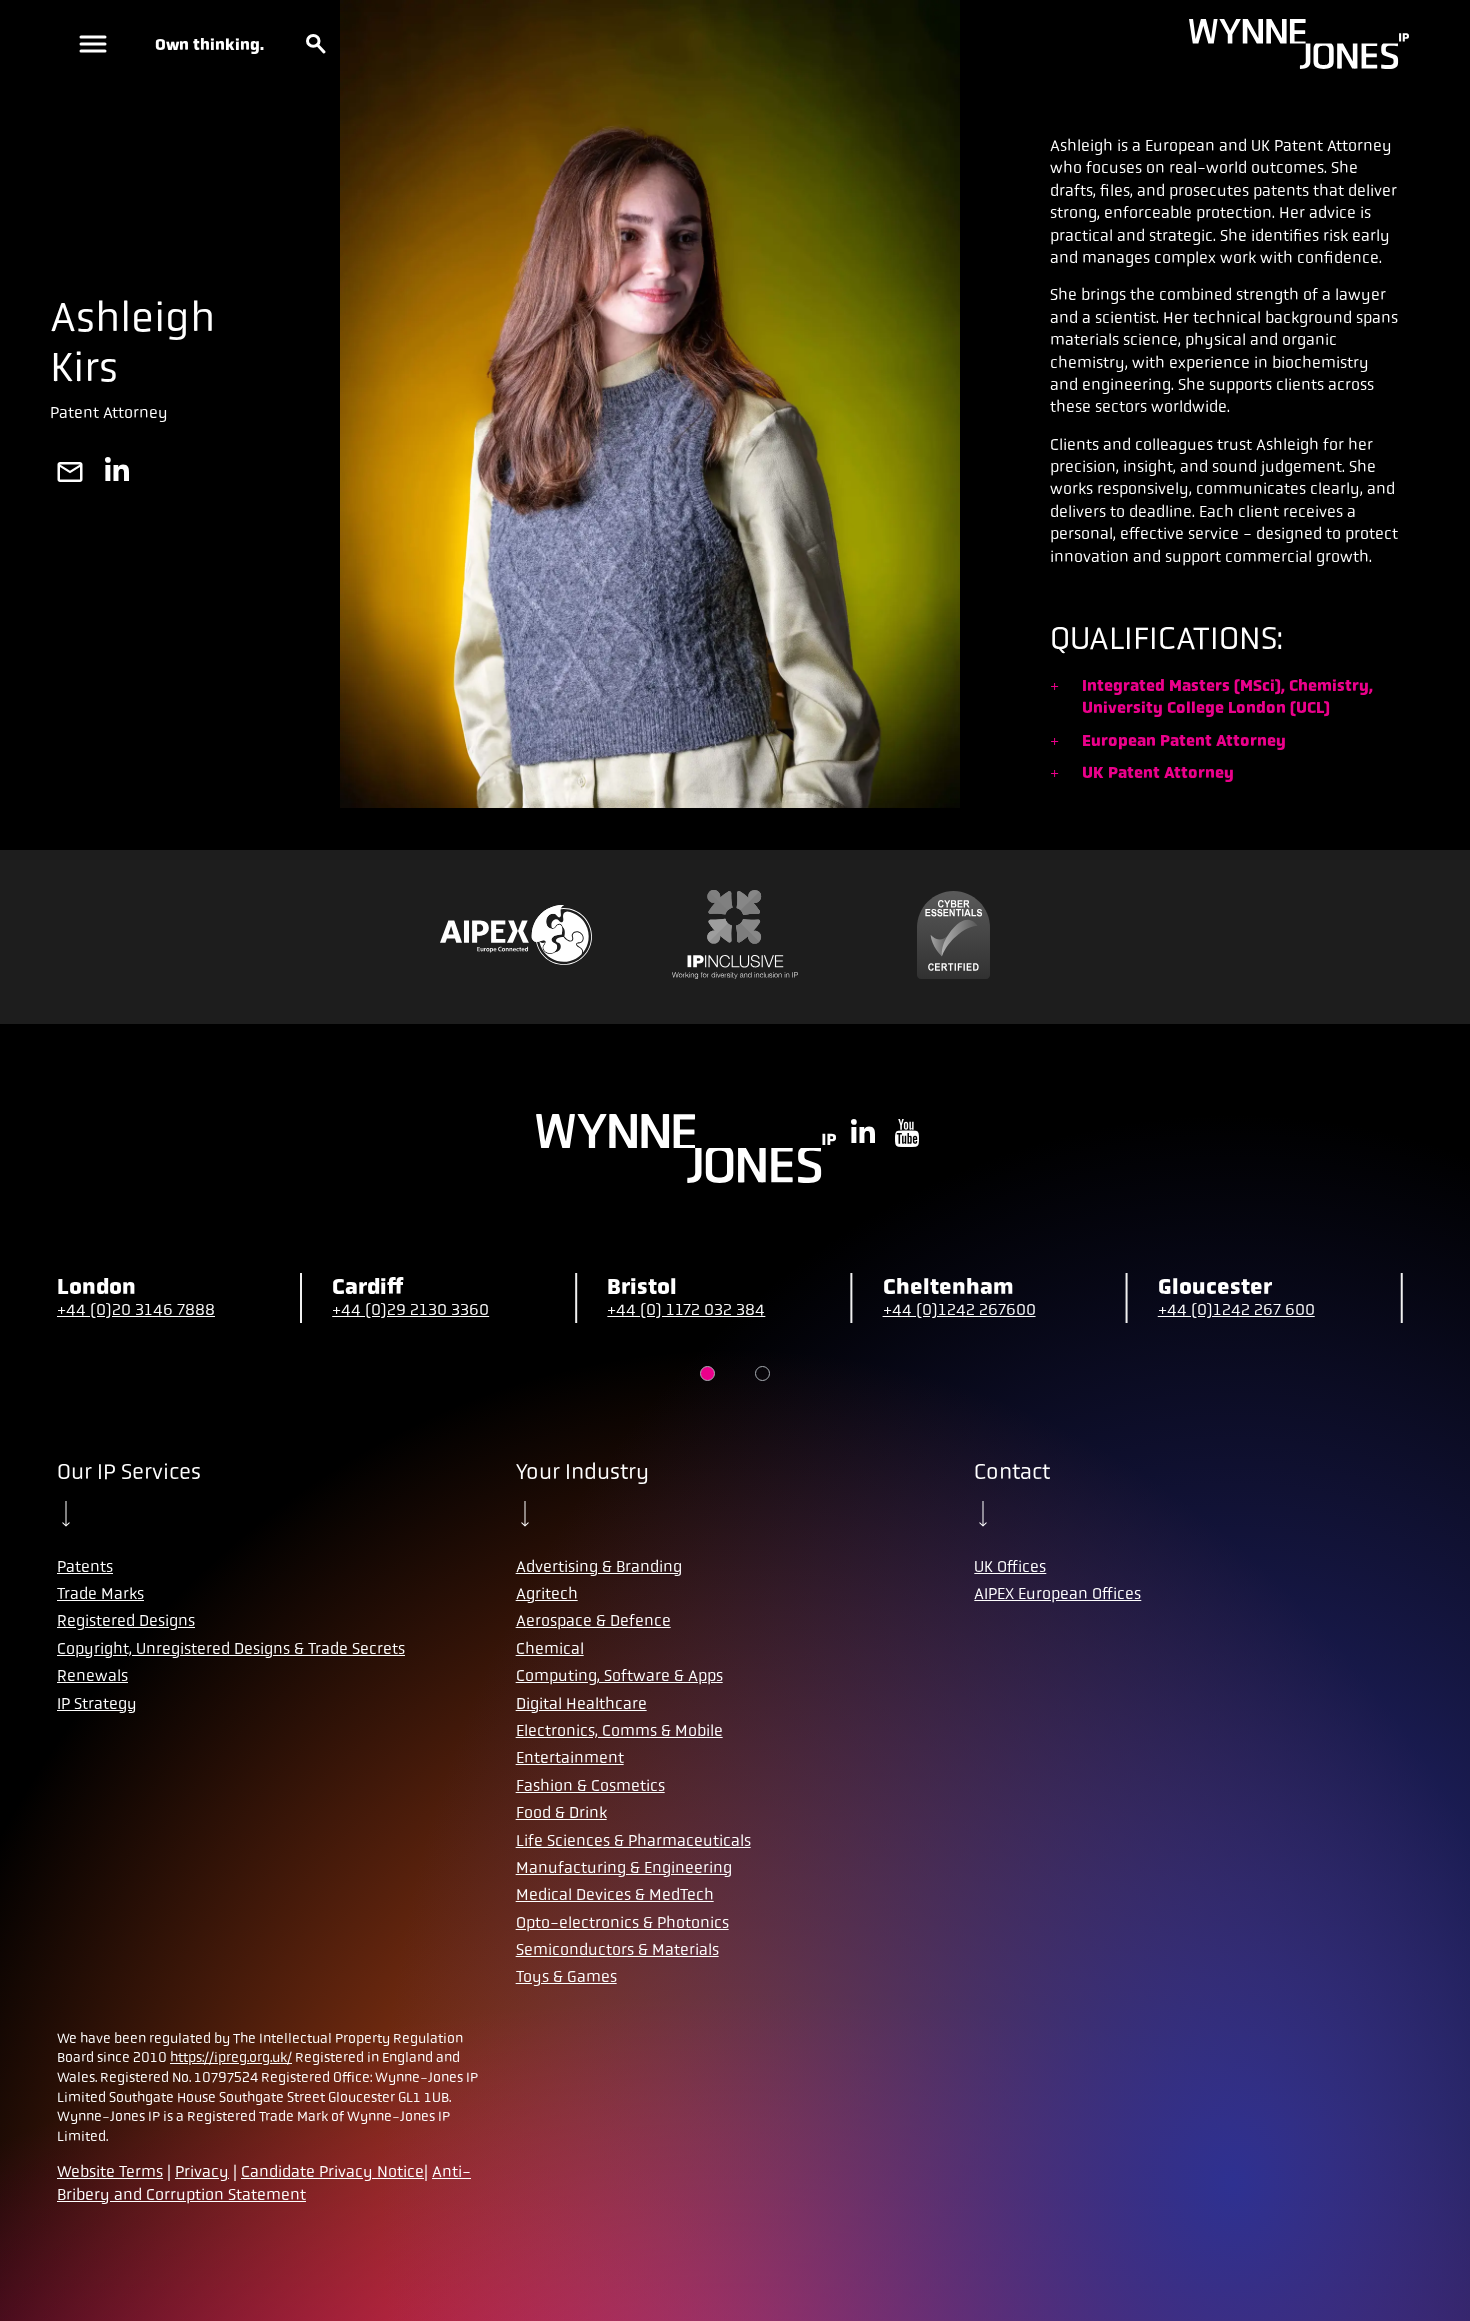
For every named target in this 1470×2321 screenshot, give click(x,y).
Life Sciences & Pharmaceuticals (633, 1840)
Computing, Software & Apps (619, 1675)
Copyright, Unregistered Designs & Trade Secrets (231, 1648)
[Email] (70, 474)
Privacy (202, 2171)
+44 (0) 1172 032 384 (686, 1309)
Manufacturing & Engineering (624, 1867)
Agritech (547, 1593)
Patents (85, 1566)
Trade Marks (100, 1593)
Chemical (550, 1648)
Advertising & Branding (599, 1566)
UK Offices (1010, 1566)
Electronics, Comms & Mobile (619, 1730)
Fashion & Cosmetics (590, 1785)
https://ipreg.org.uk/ (231, 2057)
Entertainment (570, 1757)
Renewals (92, 1675)
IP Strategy (97, 1703)
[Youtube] (907, 1135)
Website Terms (110, 2171)
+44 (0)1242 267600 (959, 1309)
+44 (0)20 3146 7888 (136, 1309)
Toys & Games (566, 1976)
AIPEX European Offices (1057, 1593)
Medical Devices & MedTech (615, 1894)
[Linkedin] (863, 1135)
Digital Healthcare (581, 1703)
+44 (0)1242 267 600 (1236, 1309)
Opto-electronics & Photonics (622, 1922)
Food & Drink (561, 1812)
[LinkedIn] (117, 474)
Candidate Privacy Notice (332, 2171)
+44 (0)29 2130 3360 (410, 1309)
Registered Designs (126, 1620)
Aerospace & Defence (593, 1620)
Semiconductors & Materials (617, 1949)
